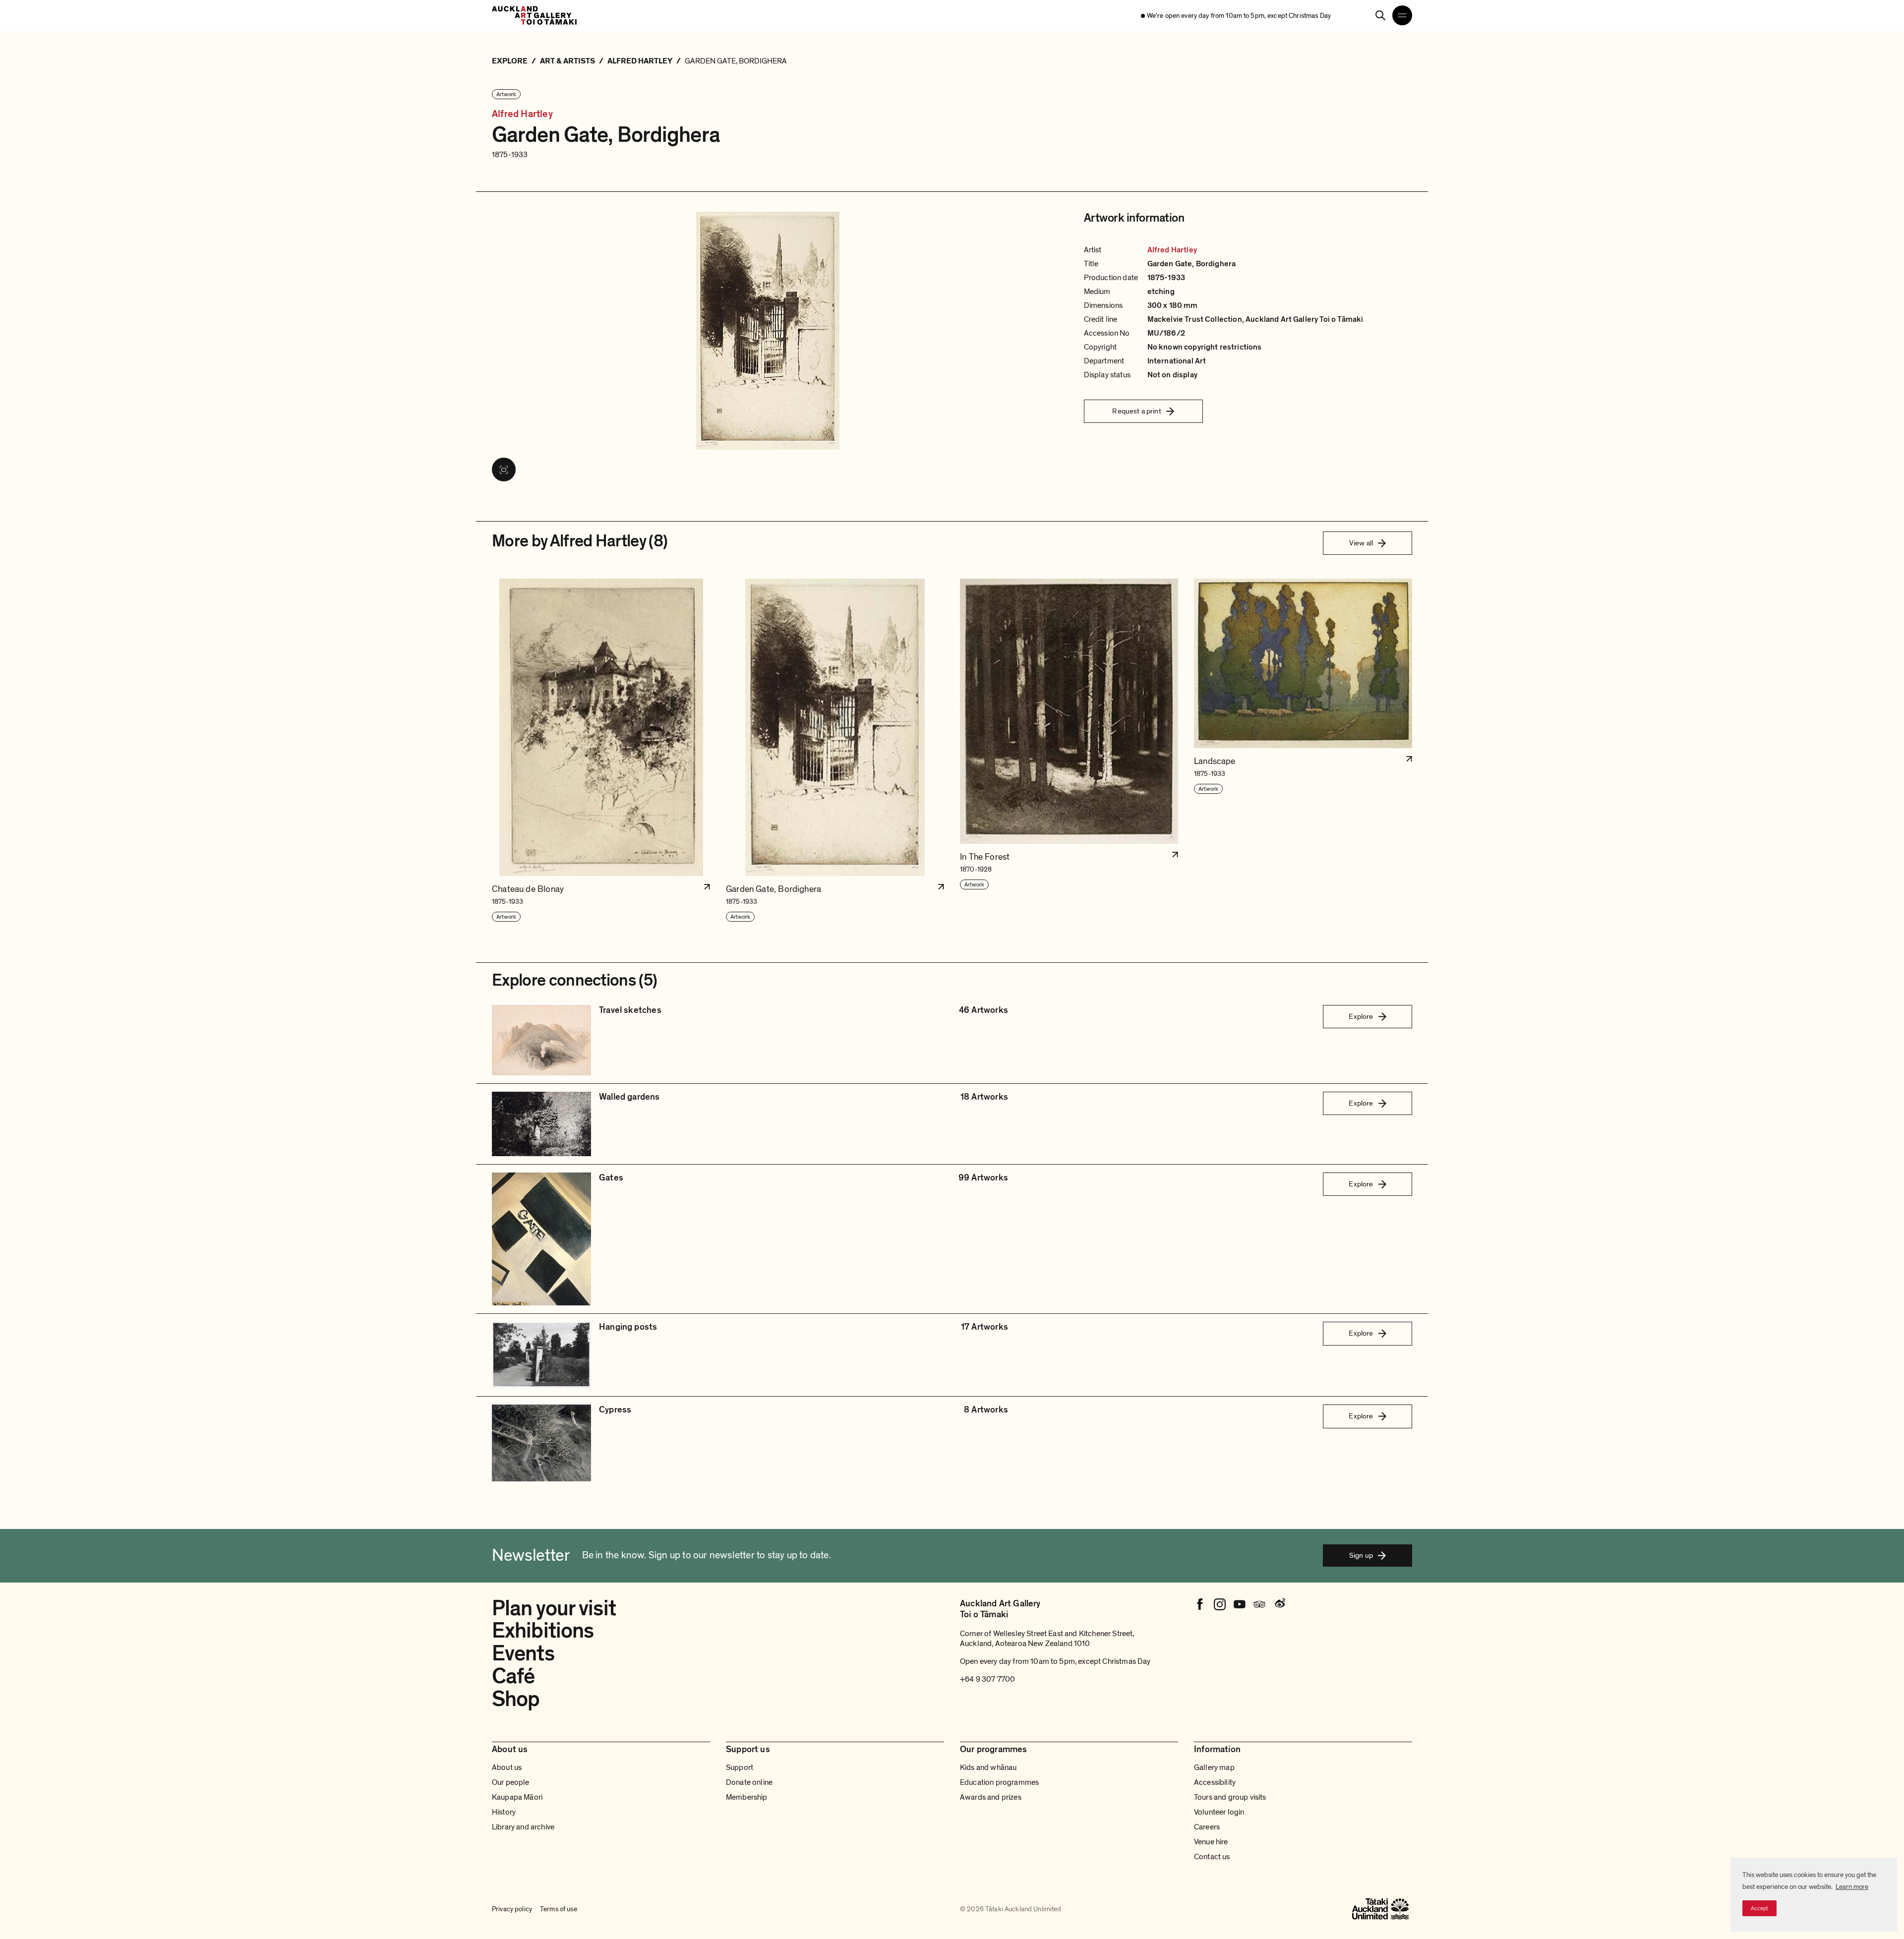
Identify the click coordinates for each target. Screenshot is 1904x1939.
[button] (601, 751)
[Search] (1380, 15)
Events (523, 1653)
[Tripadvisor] (1259, 1604)
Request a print (1136, 411)
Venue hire (1211, 1842)
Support (740, 1767)
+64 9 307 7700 (987, 1679)
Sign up (1361, 1555)
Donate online (749, 1782)
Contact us (1212, 1857)
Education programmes (999, 1782)
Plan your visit (554, 1608)
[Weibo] (1279, 1604)
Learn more (1852, 1887)
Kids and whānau (988, 1767)
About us (507, 1767)
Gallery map (1214, 1767)
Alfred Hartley (522, 114)
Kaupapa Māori (517, 1797)
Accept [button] (1759, 1908)
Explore (1361, 1016)
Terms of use (559, 1909)
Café (513, 1676)
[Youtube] (1240, 1604)
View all (1361, 543)
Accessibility (1215, 1782)
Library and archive (523, 1827)
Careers (1207, 1827)
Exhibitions (543, 1631)
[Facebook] (1200, 1604)
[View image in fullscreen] (504, 470)
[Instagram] (1220, 1604)
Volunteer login (1219, 1812)
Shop (516, 1699)
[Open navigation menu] (1402, 15)
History (504, 1812)
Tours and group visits (1230, 1797)
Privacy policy (512, 1909)
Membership (747, 1797)
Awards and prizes (991, 1797)
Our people (511, 1782)
